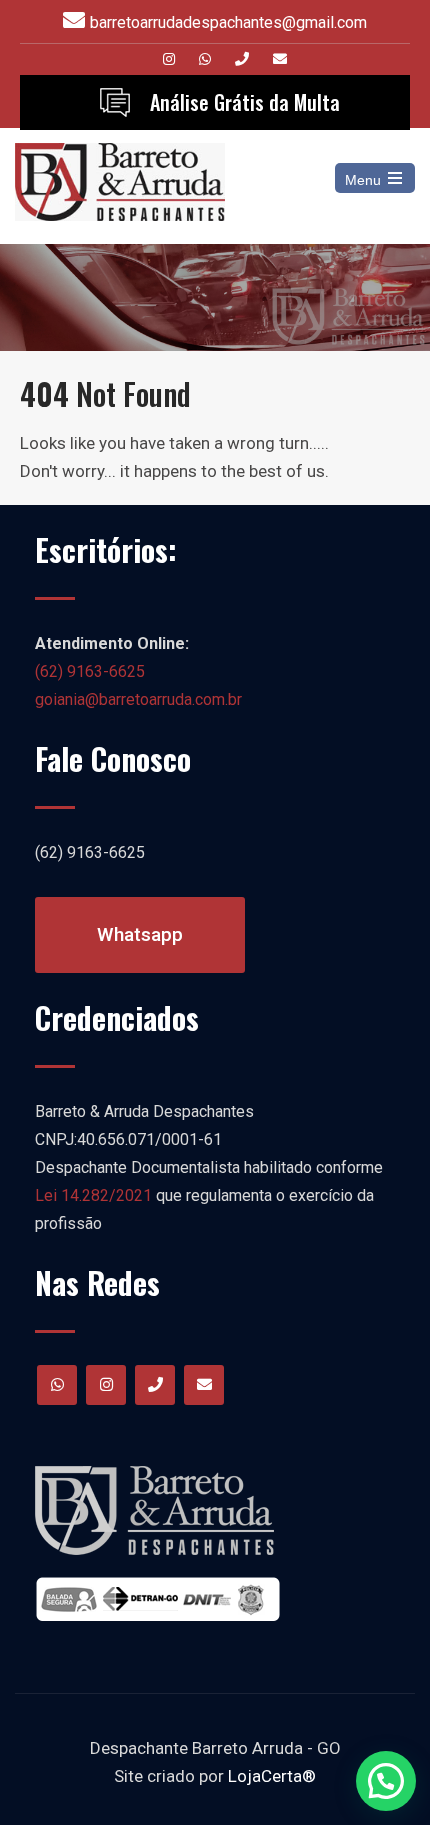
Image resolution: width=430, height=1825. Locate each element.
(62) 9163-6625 (90, 671)
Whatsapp (140, 934)
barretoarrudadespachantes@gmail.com (228, 22)
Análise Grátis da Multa (245, 102)
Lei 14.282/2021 (93, 1195)
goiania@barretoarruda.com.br (138, 699)
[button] (386, 1781)
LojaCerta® (272, 1776)
